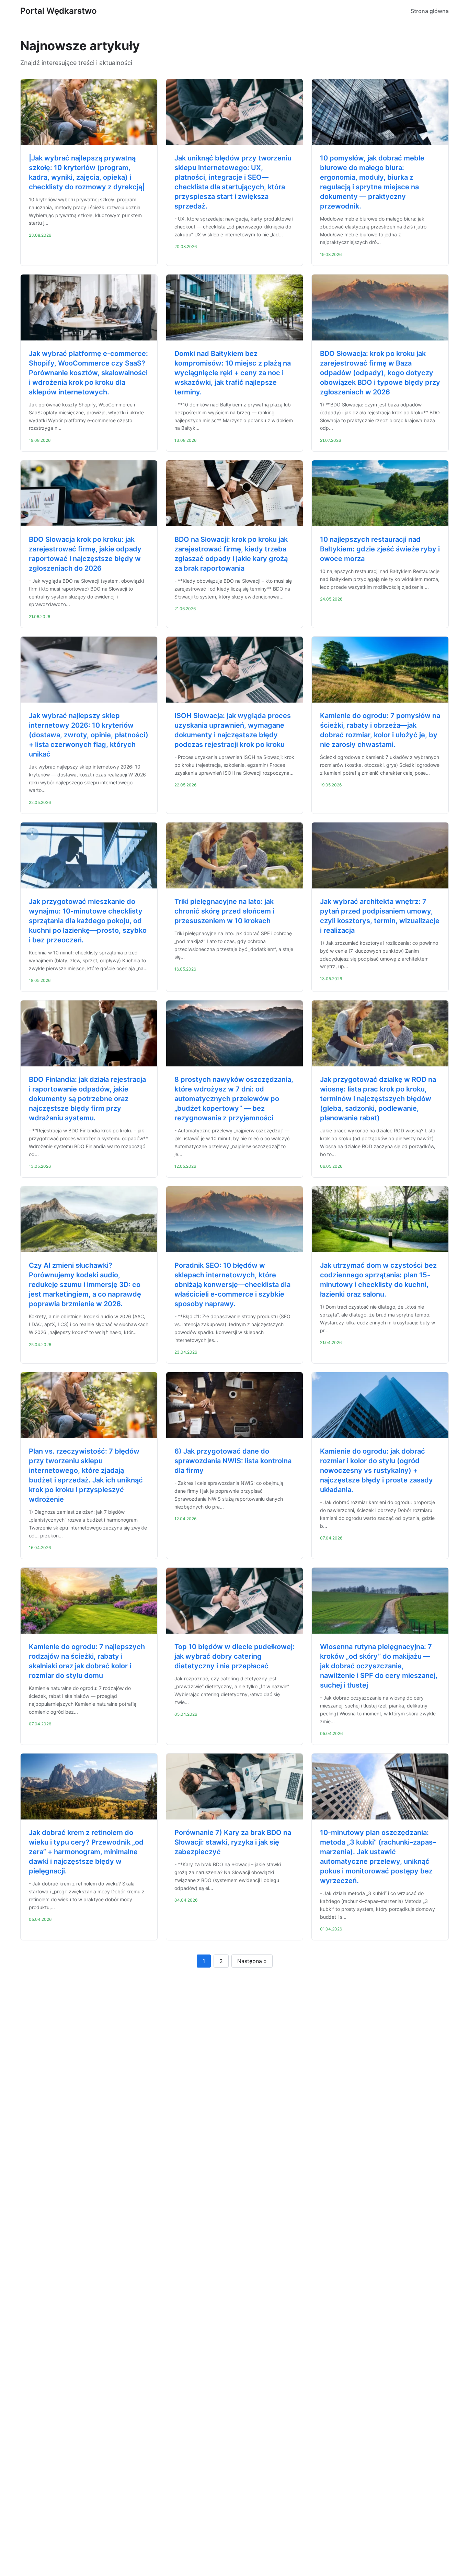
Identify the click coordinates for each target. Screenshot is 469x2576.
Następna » (252, 1961)
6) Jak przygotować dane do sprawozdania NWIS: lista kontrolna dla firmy (233, 1461)
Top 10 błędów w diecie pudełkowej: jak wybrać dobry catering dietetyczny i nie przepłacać (235, 1656)
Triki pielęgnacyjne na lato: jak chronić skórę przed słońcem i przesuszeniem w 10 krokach (224, 911)
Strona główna (430, 11)
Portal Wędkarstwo (59, 11)
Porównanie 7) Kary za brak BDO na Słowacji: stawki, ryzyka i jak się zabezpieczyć (233, 1842)
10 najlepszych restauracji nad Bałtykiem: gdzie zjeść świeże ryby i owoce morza (380, 549)
